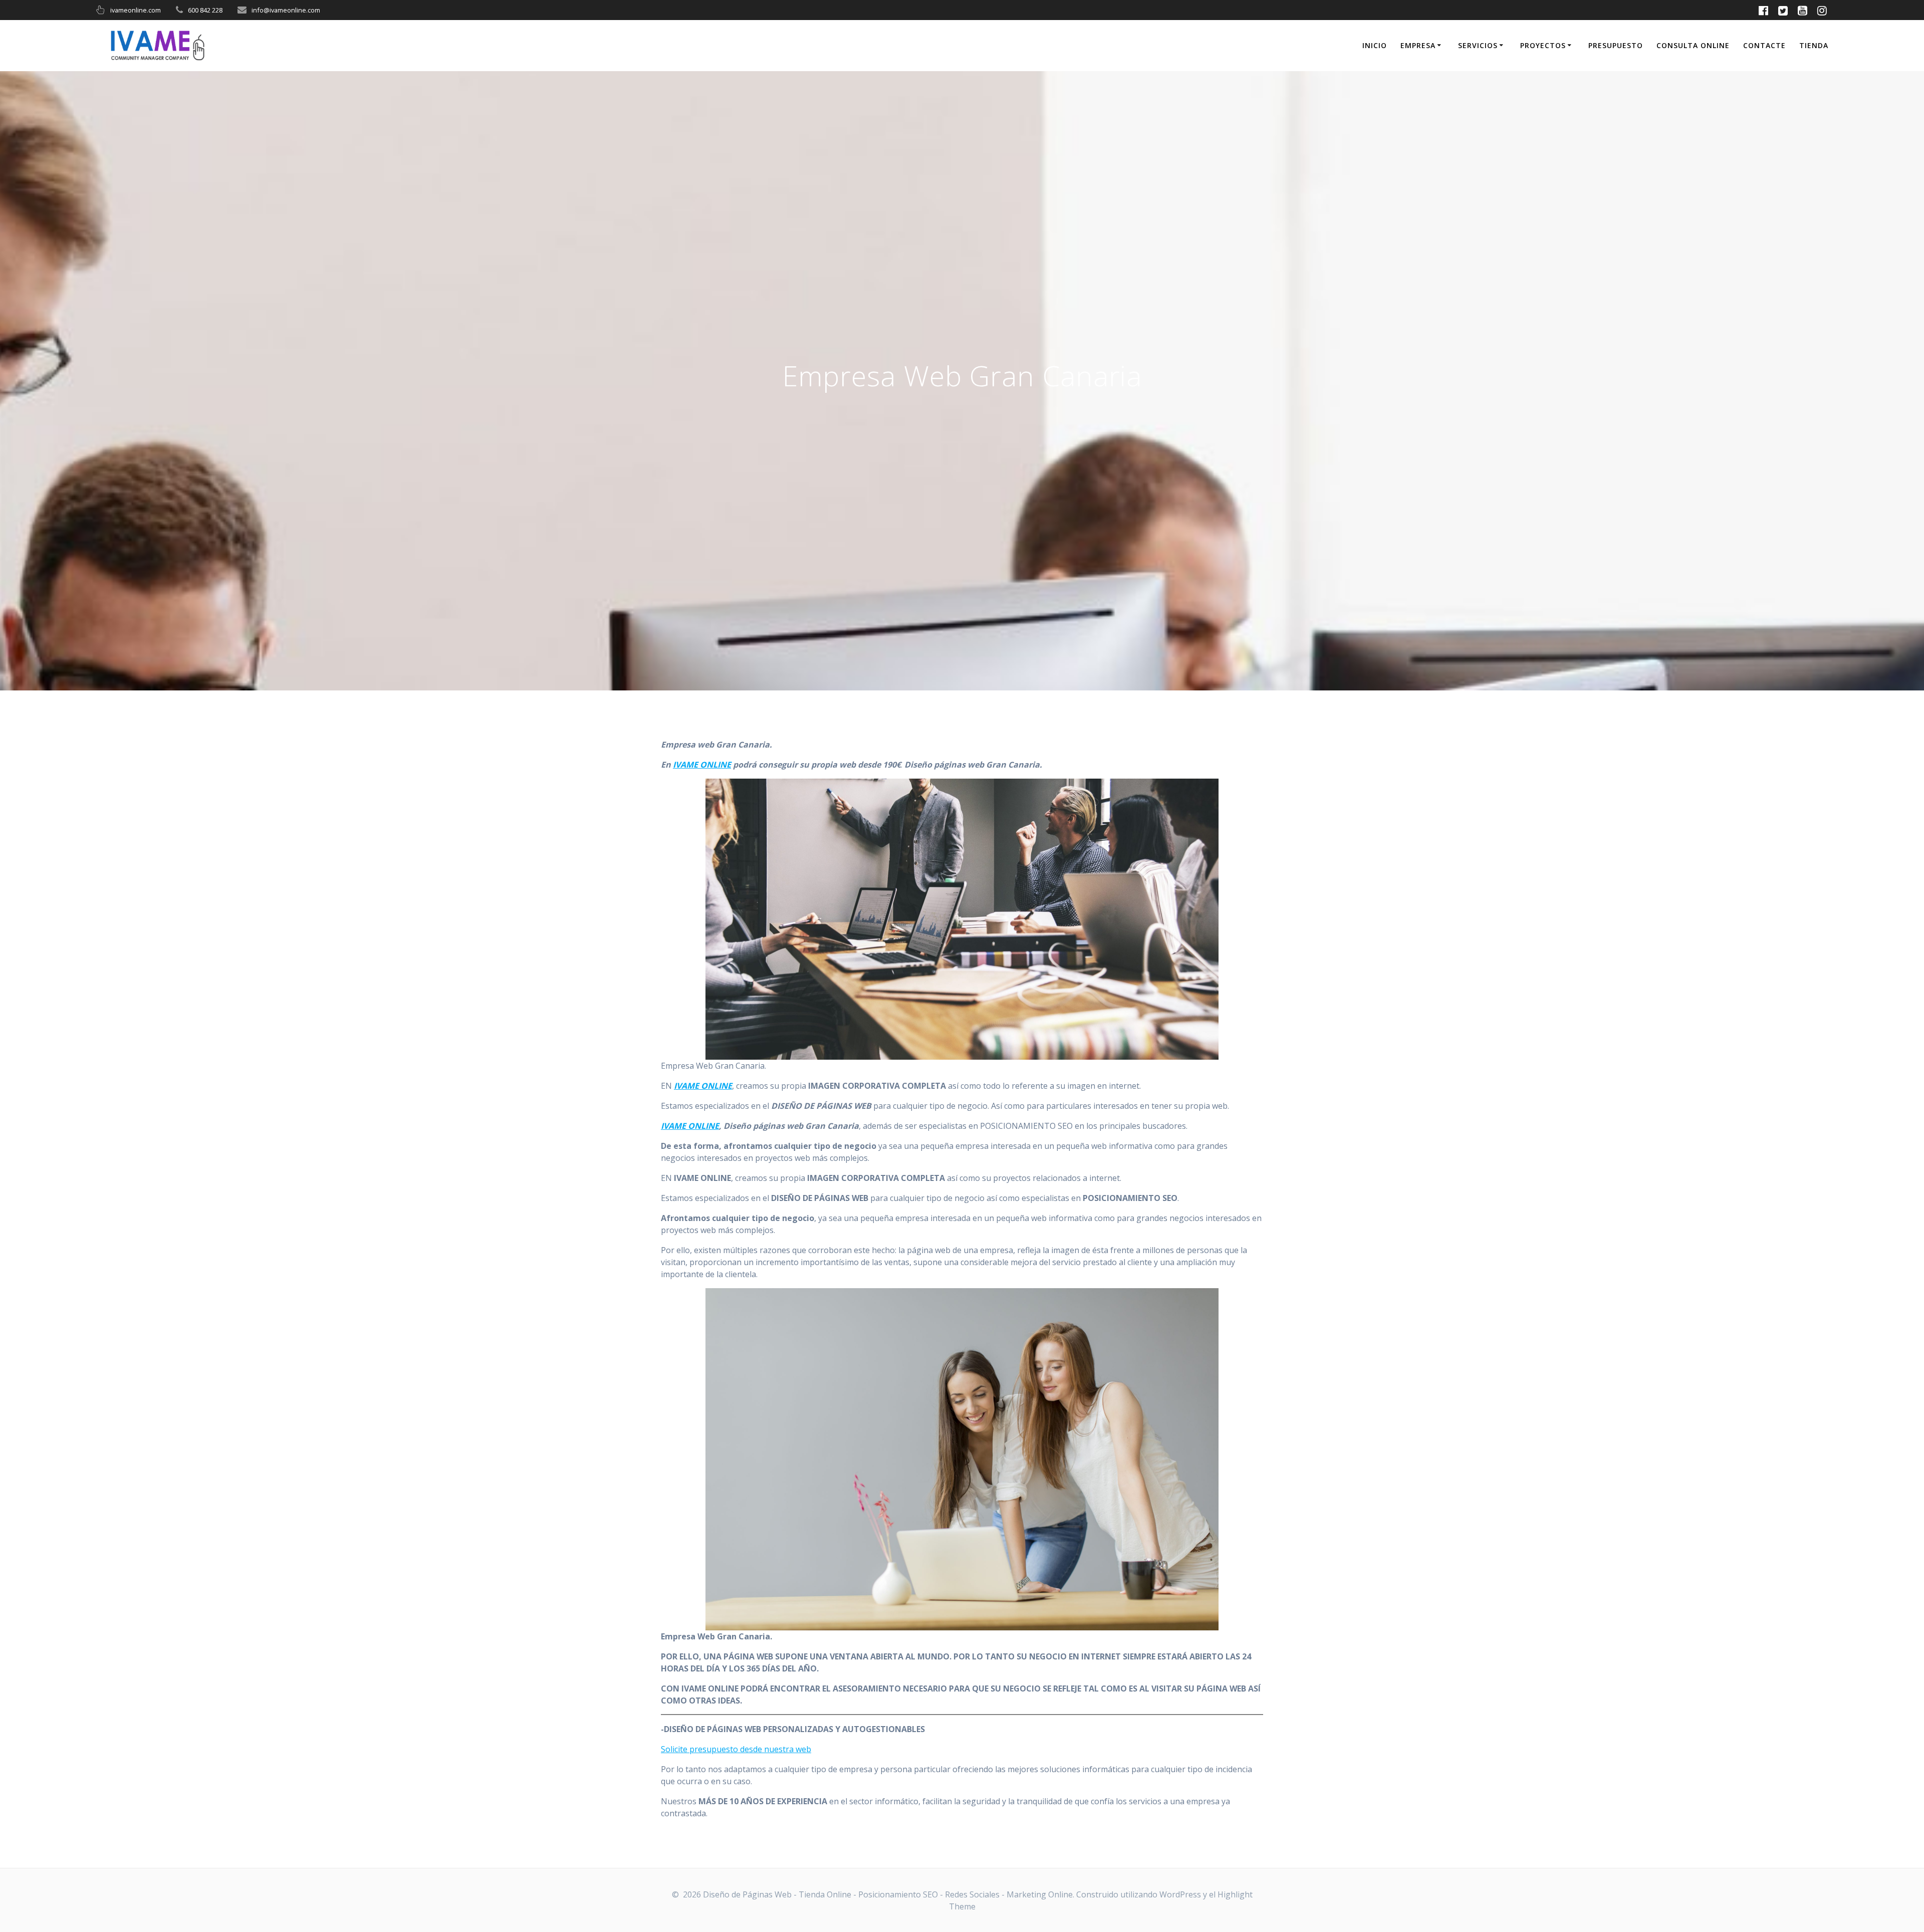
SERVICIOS (1478, 45)
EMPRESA (1418, 45)
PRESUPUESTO (1616, 45)
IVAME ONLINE (702, 765)
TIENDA (1814, 45)
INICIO (1375, 45)
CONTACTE (1764, 45)
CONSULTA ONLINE (1693, 45)
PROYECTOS (1543, 45)
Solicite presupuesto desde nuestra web (736, 1749)
